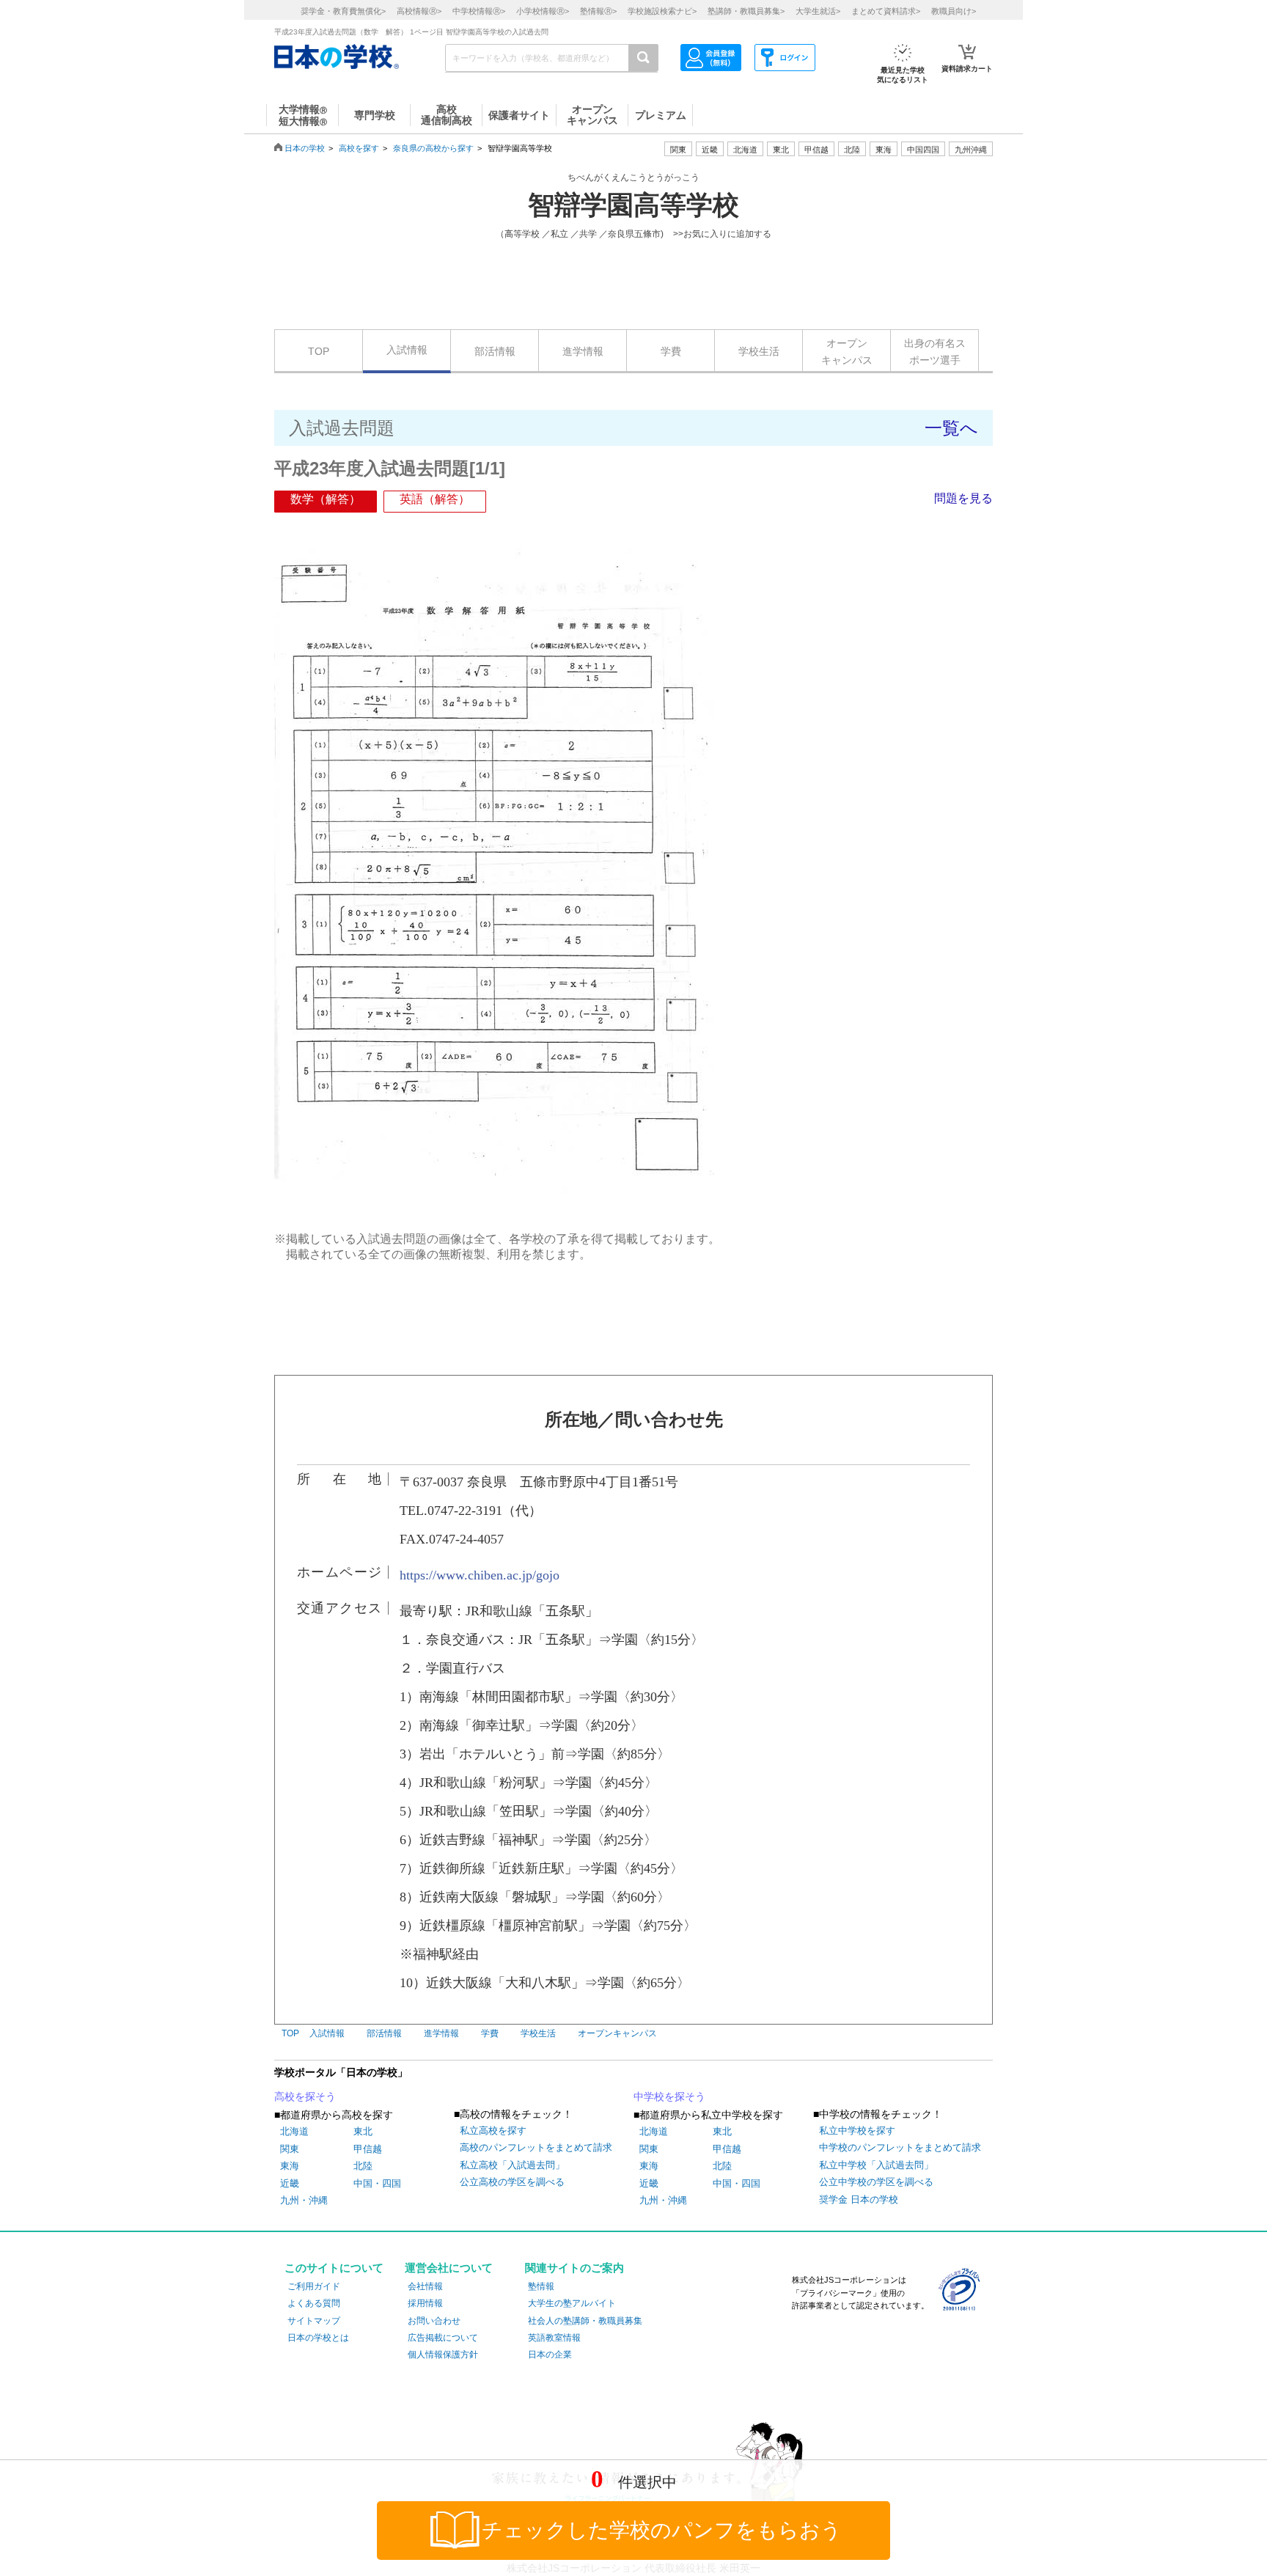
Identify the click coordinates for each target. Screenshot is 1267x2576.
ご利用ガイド (314, 2286)
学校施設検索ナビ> (662, 11)
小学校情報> (543, 11)
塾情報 (541, 2286)
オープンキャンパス (847, 351)
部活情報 (495, 351)
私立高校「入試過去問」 (512, 2165)
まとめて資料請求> (886, 11)
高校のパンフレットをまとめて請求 (536, 2147)
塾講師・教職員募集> (746, 11)
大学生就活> (818, 11)
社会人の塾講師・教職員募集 (585, 2321)
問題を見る (963, 498)
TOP (319, 351)
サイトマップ (314, 2321)
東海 (290, 2166)
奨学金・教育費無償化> (343, 11)
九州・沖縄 (304, 2200)
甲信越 (368, 2149)
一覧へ (951, 428)
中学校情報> (479, 11)
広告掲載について (443, 2338)
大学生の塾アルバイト (572, 2303)
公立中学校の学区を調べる (876, 2182)
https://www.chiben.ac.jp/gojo (480, 1575)
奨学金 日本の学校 (859, 2199)
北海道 (745, 150)
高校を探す (359, 148)
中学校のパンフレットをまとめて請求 (900, 2147)
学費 (671, 351)
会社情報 (425, 2286)
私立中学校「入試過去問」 (876, 2165)
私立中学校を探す (857, 2131)
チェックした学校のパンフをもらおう (662, 2530)
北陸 (363, 2166)
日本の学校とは (318, 2338)
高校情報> (419, 11)
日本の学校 (305, 148)
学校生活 (759, 351)
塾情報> (598, 11)
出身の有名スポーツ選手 (935, 351)
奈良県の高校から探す (433, 148)
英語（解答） (435, 499)
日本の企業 (550, 2355)
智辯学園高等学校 (633, 205)
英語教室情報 (554, 2338)
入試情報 (407, 350)
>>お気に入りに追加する (722, 234)
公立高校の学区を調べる (512, 2182)
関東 (290, 2149)
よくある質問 (314, 2303)
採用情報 (425, 2303)
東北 (363, 2131)
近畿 (290, 2183)
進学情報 (583, 351)
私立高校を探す (493, 2131)
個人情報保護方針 (443, 2355)
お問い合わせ (434, 2321)
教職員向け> (954, 11)
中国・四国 (377, 2183)
